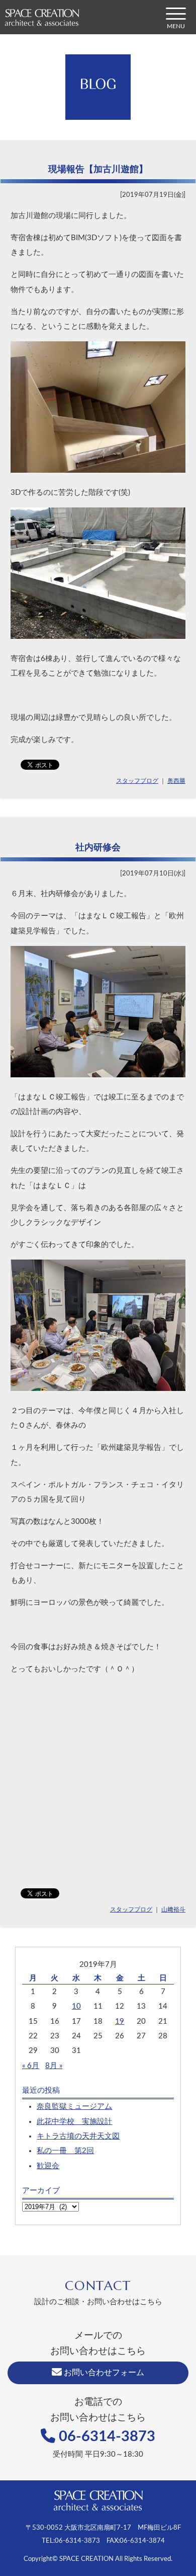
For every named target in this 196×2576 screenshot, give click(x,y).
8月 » (54, 2066)
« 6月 (31, 2066)
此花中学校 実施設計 (74, 2122)
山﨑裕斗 (173, 1909)
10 (76, 2006)
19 (120, 2021)
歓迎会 (48, 2166)
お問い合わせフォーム (103, 2373)
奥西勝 (176, 781)
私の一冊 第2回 (65, 2151)
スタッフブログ (137, 781)
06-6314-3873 (105, 2437)
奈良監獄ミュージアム (74, 2107)
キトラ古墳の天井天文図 (78, 2136)
